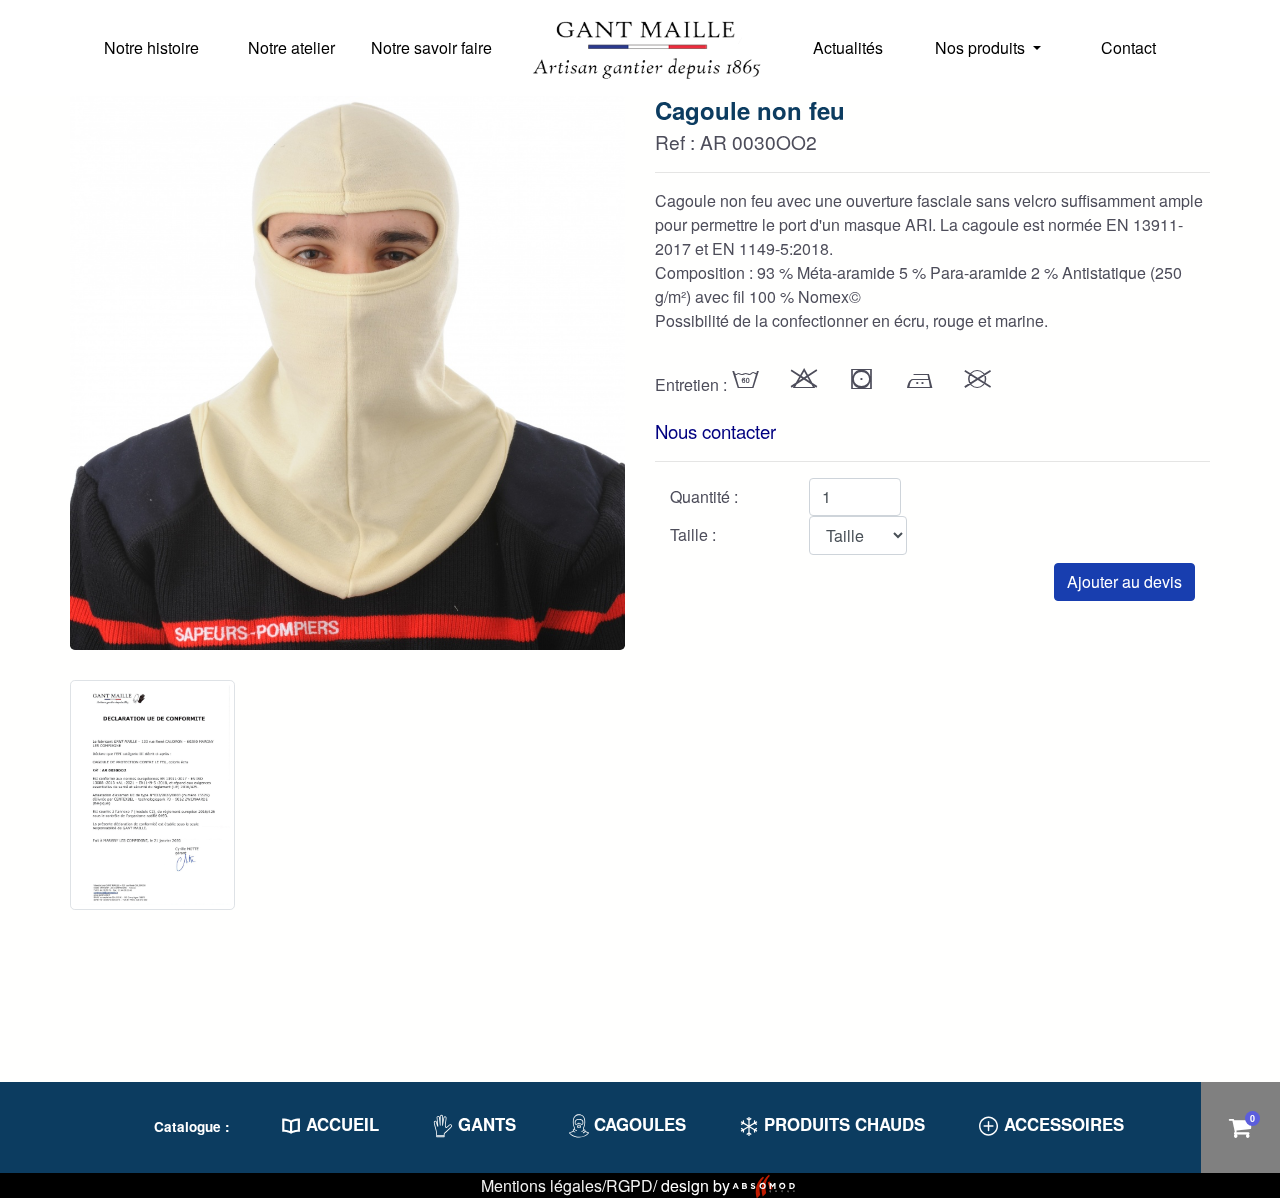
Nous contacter (715, 431)
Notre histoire (151, 47)
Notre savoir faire (431, 47)
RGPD (629, 1185)
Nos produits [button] (982, 47)
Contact (1128, 47)
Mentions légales (541, 1185)
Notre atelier (291, 47)
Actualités (848, 47)
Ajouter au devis (1124, 581)
